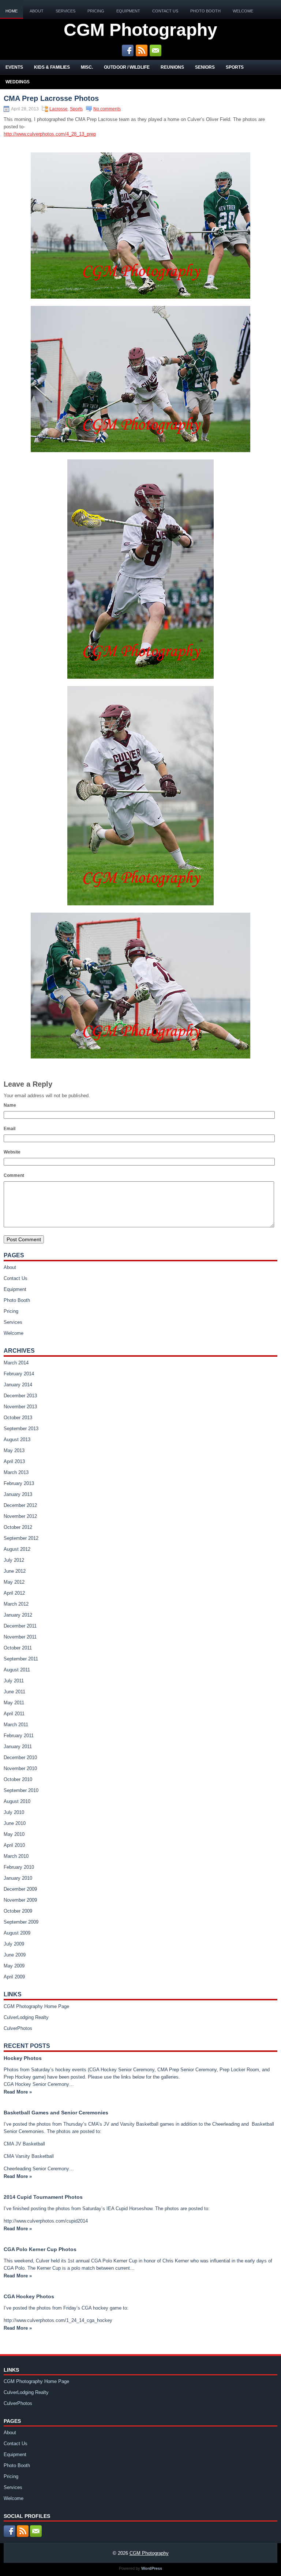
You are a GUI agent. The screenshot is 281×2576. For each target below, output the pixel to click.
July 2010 (14, 1812)
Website (12, 1152)
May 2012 (14, 1582)
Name (10, 1105)
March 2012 (16, 1604)
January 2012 (18, 1615)
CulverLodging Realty (26, 2017)
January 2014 (18, 1385)
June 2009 (15, 1955)
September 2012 (21, 1538)
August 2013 (17, 1439)
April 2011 (14, 1714)
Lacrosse (59, 109)
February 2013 (19, 1483)
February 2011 (19, 1736)
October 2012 (18, 1527)
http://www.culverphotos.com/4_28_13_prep (50, 134)
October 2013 (18, 1418)
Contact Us (165, 11)
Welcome (243, 11)
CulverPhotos (18, 2028)
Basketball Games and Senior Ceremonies (56, 2113)
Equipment (128, 11)
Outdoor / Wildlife (127, 67)
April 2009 (14, 1977)
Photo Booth (205, 11)
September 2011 (21, 1659)
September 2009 (21, 1922)
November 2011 (20, 1637)
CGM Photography (140, 30)
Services (65, 11)
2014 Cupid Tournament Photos (43, 2197)
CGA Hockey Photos (29, 2296)
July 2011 (14, 1681)
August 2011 (17, 1670)
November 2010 (20, 1768)
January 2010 (18, 1878)
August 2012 (17, 1549)
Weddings (18, 82)
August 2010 (17, 1801)
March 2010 (16, 1856)
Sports (235, 67)
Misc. (87, 67)
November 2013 (20, 1407)
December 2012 (20, 1505)
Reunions (172, 67)
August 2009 (17, 1933)
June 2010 (15, 1823)
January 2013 (18, 1494)
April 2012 (14, 1593)
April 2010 (14, 1845)
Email (10, 1129)
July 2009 (14, 1944)
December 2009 (20, 1889)
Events (14, 67)
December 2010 (20, 1757)
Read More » (18, 2092)
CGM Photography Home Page (36, 2006)
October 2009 (18, 1911)
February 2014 (19, 1374)
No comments (107, 109)
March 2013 (16, 1472)
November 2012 (20, 1516)
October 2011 (18, 1648)
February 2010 (19, 1867)
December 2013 (20, 1396)
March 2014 (16, 1363)
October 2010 (18, 1779)
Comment (14, 1175)
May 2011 (14, 1703)
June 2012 (15, 1571)
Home (12, 11)
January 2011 (18, 1747)
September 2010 (21, 1790)
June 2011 (14, 1692)
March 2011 (16, 1725)
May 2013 (14, 1450)
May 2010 (14, 1834)
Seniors (205, 67)
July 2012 (14, 1560)
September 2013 (21, 1429)
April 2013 (14, 1461)
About (37, 11)
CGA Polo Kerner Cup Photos (40, 2249)
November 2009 (20, 1900)
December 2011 (20, 1626)
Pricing (96, 11)
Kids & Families (52, 67)
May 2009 (14, 1966)
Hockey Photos (23, 2058)
